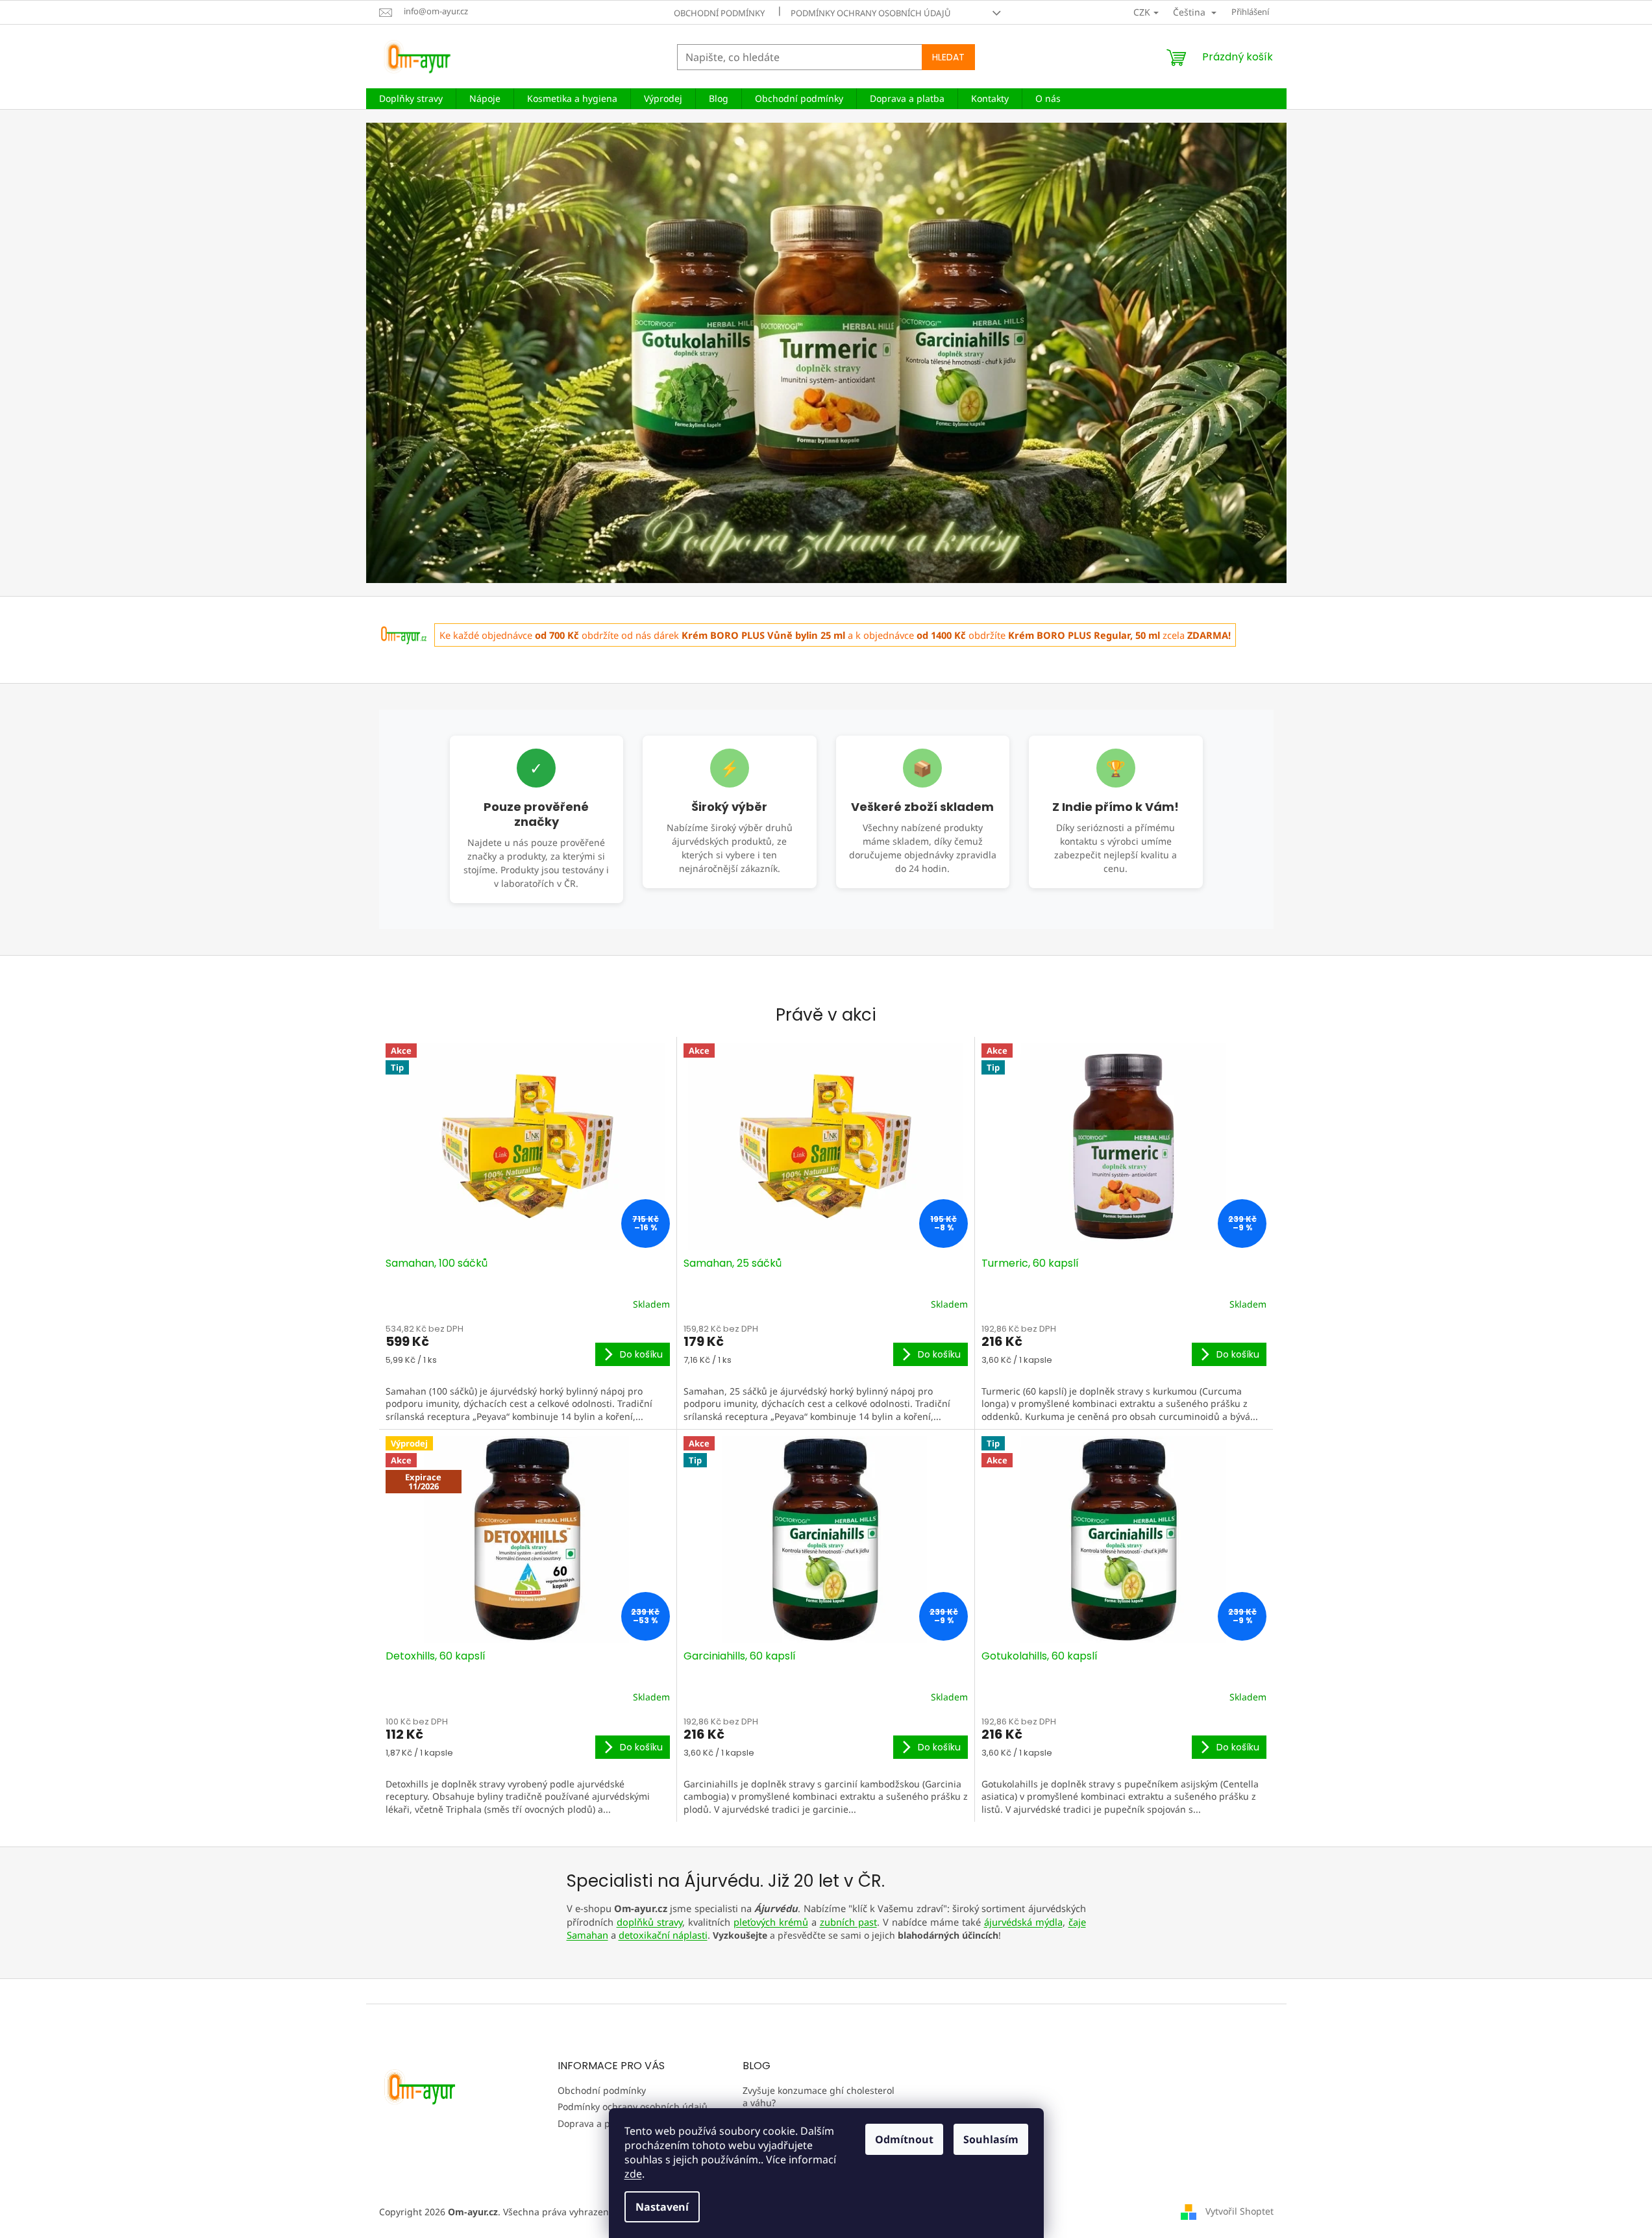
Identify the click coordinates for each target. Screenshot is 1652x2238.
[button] (435, 353)
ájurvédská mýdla (1023, 1922)
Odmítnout (904, 2139)
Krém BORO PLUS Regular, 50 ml (1084, 635)
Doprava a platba (595, 2123)
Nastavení (662, 2207)
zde (633, 2174)
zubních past (848, 1922)
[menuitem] (411, 99)
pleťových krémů (771, 1922)
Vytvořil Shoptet (1239, 2210)
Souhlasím (991, 2139)
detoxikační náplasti (663, 1935)
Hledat (948, 57)
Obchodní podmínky (719, 13)
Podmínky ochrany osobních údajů (871, 13)
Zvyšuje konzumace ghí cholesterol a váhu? (819, 2096)
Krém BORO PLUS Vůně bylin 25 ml (763, 635)
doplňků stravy (649, 1922)
